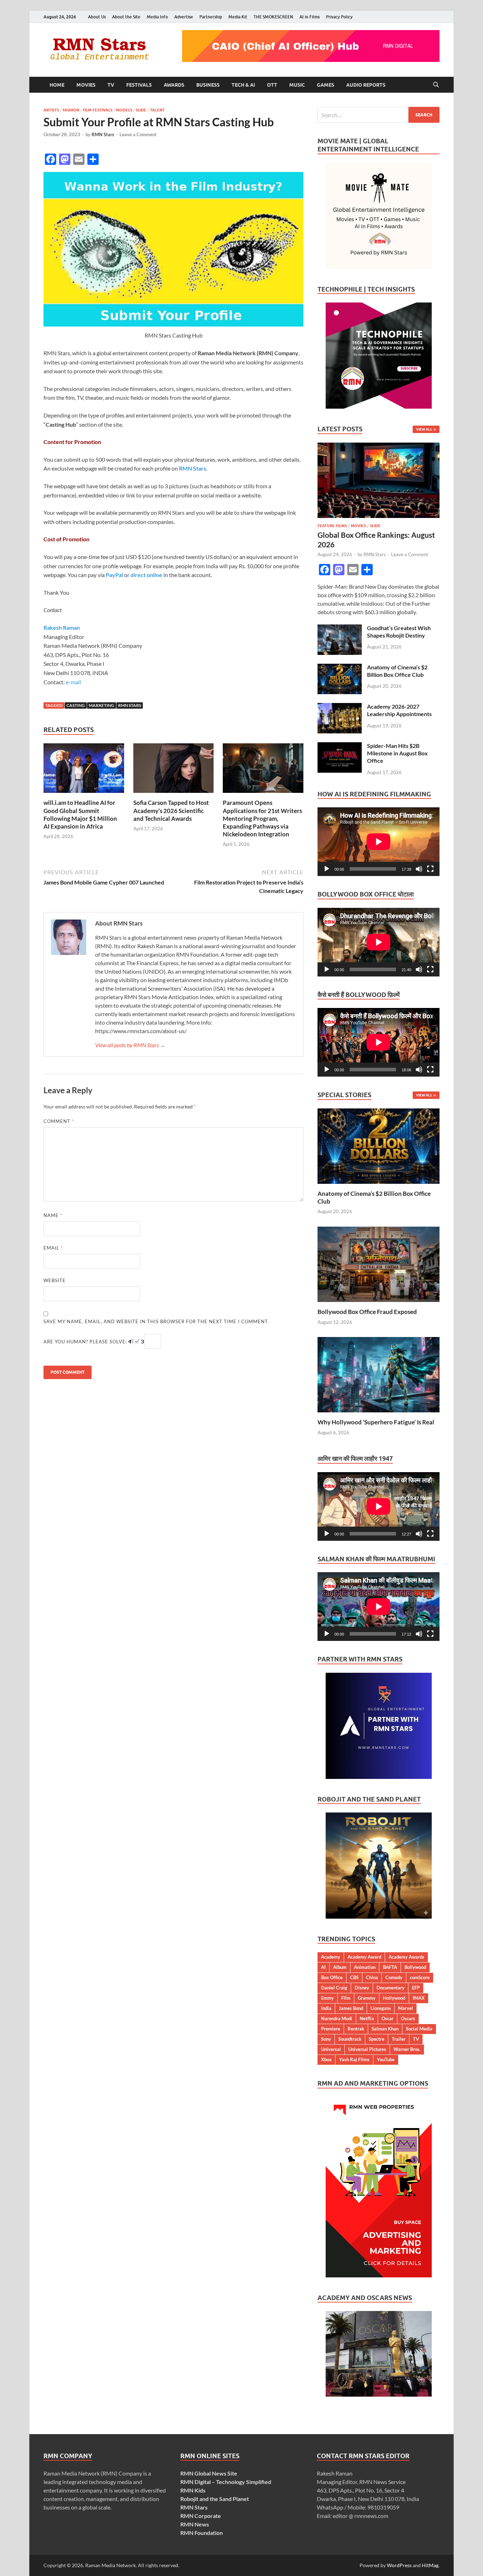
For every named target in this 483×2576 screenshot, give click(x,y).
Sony (326, 2039)
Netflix (367, 2018)
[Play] (327, 869)
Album (340, 1967)
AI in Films (310, 17)
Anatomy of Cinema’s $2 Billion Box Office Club (397, 671)
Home (57, 85)
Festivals (139, 85)
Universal (331, 2049)
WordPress (399, 2565)
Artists (51, 110)
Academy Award (364, 1957)
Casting (76, 705)
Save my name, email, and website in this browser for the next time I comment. (156, 1321)
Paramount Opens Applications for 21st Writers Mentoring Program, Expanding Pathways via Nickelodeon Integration (262, 818)
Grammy (367, 1998)
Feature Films (332, 526)
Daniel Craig (334, 1988)
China (372, 1977)
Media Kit (238, 17)
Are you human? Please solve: (86, 1342)
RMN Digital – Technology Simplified (226, 2482)
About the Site (126, 17)
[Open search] (436, 85)
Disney (362, 1988)
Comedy (394, 1977)
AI (323, 1967)
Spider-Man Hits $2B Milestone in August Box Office (397, 753)
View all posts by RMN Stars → (130, 1045)
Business (208, 85)
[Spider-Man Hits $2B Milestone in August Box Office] (340, 746)
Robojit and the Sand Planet (215, 2499)
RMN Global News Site (209, 2473)
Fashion (71, 110)
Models (124, 110)
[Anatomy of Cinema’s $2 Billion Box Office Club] (340, 668)
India (326, 2008)
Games (325, 85)
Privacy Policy (339, 17)
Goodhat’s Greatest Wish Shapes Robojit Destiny (399, 632)
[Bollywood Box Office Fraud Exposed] (379, 1264)
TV (111, 85)
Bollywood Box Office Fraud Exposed (367, 1312)
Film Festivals (98, 110)
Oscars (408, 2018)
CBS (354, 1977)
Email (53, 1248)
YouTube (386, 2059)
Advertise (184, 17)
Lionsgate (381, 2008)
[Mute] (419, 869)
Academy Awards (406, 1957)
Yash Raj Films (354, 2059)
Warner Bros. (407, 2049)
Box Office (332, 1977)
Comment (59, 1121)
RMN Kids (193, 2490)
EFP (416, 1988)
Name (53, 1215)
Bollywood (415, 1967)
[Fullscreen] (430, 869)
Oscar (388, 2018)
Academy (331, 1957)
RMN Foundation (202, 2533)
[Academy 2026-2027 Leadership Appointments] (340, 707)
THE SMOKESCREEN (273, 17)
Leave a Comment (138, 134)
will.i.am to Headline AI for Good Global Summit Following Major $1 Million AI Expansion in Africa (80, 814)
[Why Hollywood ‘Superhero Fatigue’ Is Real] (379, 1374)
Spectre (377, 2039)
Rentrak (356, 2029)
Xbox (326, 2059)
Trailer (399, 2039)
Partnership (211, 17)
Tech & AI (243, 85)
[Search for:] (379, 115)
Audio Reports (366, 85)
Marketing (101, 705)
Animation (365, 1967)
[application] (379, 842)
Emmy (327, 1998)
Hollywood (394, 1998)
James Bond (351, 2008)
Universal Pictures (367, 2049)
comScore (420, 1977)
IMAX (419, 1998)
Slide (141, 110)
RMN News (195, 2524)
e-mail (73, 682)
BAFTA (390, 1967)
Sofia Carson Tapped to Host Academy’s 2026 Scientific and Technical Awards (171, 810)
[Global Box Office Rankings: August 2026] (379, 447)
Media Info (157, 17)
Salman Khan (385, 2029)
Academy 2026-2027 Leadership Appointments (399, 710)
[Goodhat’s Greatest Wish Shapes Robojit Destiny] (340, 629)
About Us (97, 17)
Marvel (406, 2008)
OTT (272, 85)
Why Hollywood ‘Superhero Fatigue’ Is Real (376, 1422)
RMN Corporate (201, 2516)
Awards (174, 85)
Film (346, 1998)
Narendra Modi (337, 2018)
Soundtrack (350, 2039)
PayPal (114, 575)
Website (55, 1280)
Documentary (391, 1988)
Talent (157, 110)
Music (297, 85)
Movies (86, 85)
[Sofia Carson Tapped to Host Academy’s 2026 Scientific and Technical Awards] (174, 770)
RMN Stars (103, 134)
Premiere (331, 2029)
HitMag (430, 2565)
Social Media (419, 2029)
